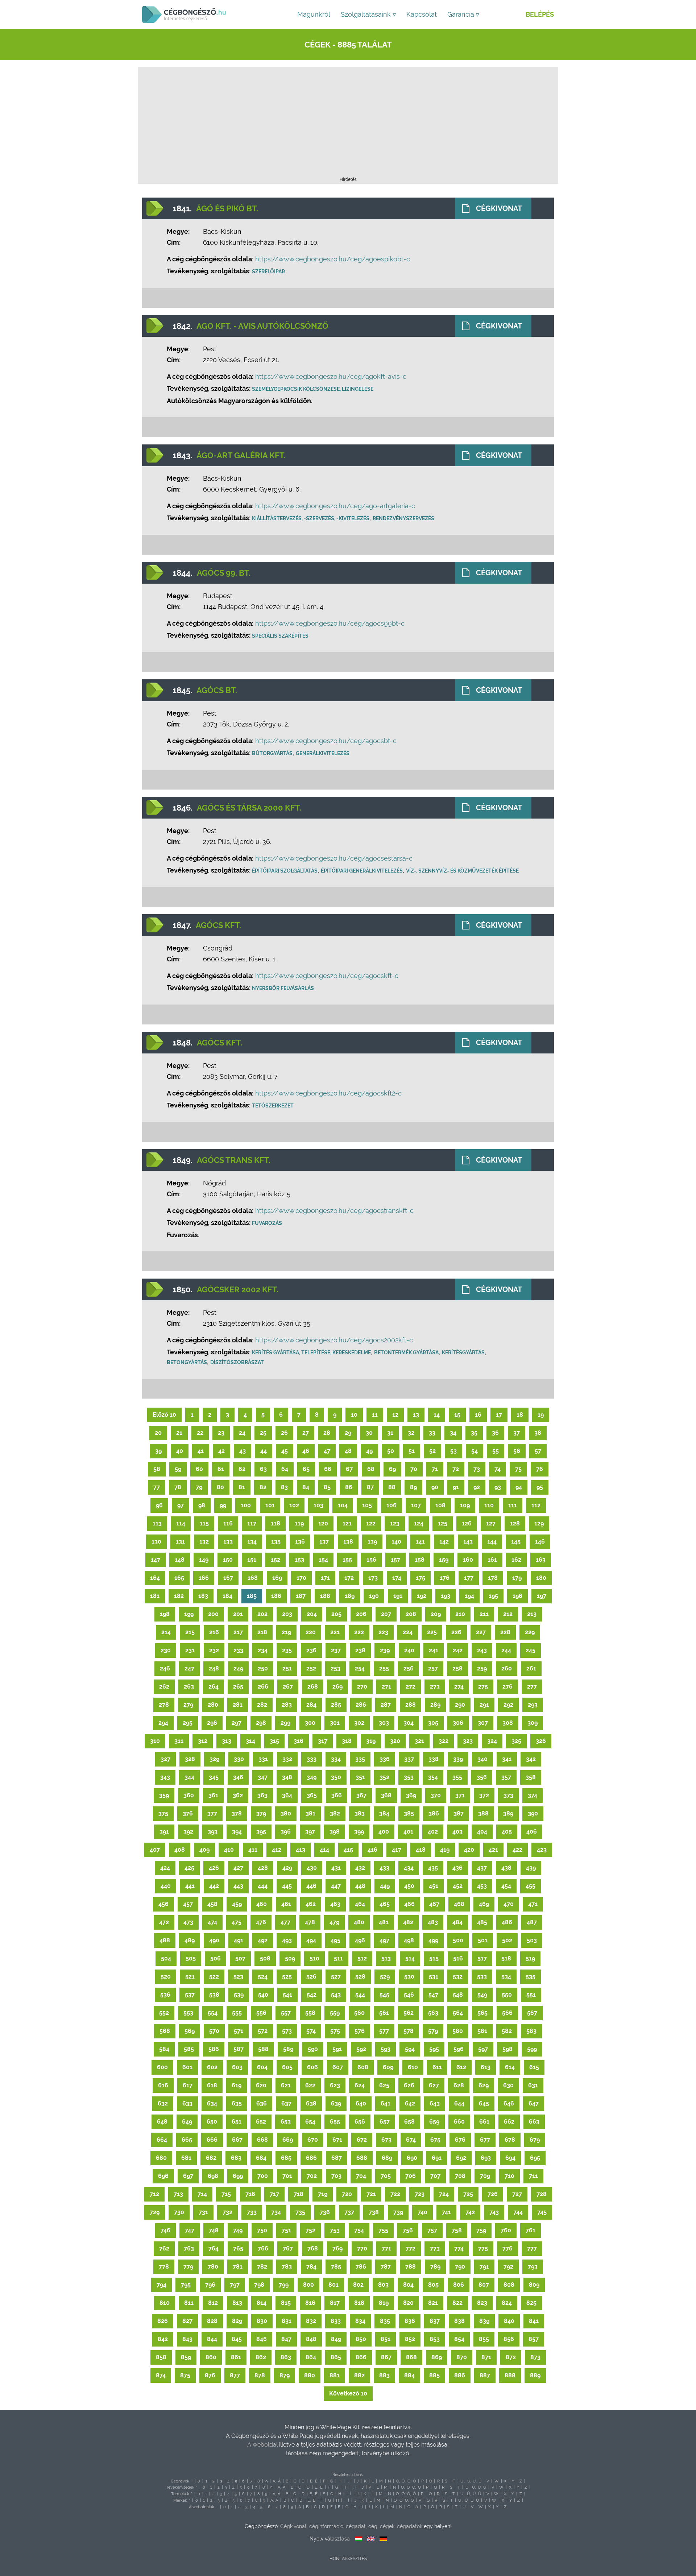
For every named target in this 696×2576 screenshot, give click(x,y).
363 (262, 1795)
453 (482, 1886)
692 (461, 2158)
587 (239, 2049)
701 (287, 2176)
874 (161, 2375)
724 (444, 2194)
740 (422, 2212)
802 (358, 2285)
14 (437, 1415)
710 (509, 2176)
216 (214, 1632)
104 (343, 1505)
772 (411, 2248)
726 (493, 2194)
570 (214, 2031)
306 (458, 1723)
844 (212, 2339)
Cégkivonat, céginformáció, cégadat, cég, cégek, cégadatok (351, 2526)
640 (361, 2103)
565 (482, 2013)
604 (262, 2067)
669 (288, 2140)
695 (535, 2158)
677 (485, 2140)
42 (221, 1451)
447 (336, 1886)
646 (509, 2103)
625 (384, 2085)
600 (162, 2067)
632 (163, 2103)
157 (395, 1560)
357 (506, 1777)
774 (459, 2248)
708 (460, 2176)
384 (384, 1813)
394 (237, 1832)
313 (227, 1741)
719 (323, 2194)
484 (457, 1922)
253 (335, 1668)
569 (190, 2031)
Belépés (540, 14)
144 (492, 1542)
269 (337, 1687)
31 (390, 1433)
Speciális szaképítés (280, 636)
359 (164, 1795)
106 (391, 1505)
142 (444, 1542)
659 (434, 2122)
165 (179, 1578)
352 (384, 1777)
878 (260, 2375)
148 (180, 1560)
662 (509, 2122)
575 (335, 2031)
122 (371, 1523)
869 (437, 2357)
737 (349, 2212)
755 (383, 2230)
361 (213, 1795)
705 (386, 2176)
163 (541, 1560)
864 (311, 2357)
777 (532, 2248)
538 (214, 1995)
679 (535, 2140)
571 (239, 2031)
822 (457, 2303)
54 (475, 1451)
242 (458, 1650)
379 (261, 1813)
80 (220, 1487)
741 (446, 2212)
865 (336, 2357)
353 (409, 1777)
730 (179, 2212)
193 (446, 1596)
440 (166, 1886)
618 (212, 2085)
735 (300, 2212)
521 (190, 1977)
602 (212, 2067)
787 (386, 2267)
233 (238, 1650)
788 (411, 2267)
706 (411, 2176)
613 (486, 2067)
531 (434, 1977)
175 (420, 1578)
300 (310, 1723)
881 (335, 2375)
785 (336, 2267)
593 (386, 2049)
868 (411, 2357)
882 (359, 2375)
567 (532, 2013)
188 (325, 1596)
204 (312, 1614)
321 (419, 1741)
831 (287, 2321)
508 (265, 1958)
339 (458, 1759)
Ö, (409, 2481)
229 (530, 1632)
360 (189, 1795)
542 (312, 1995)
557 (286, 2013)
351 (360, 1777)
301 (335, 1723)
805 (433, 2285)
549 (482, 1995)
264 (214, 1687)
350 (336, 1777)
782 (262, 2267)
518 (506, 1958)
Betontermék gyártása (406, 1353)
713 (178, 2194)
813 (237, 2303)
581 (482, 2031)
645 (484, 2103)
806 (459, 2285)
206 (361, 1614)
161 (492, 1560)
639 (336, 2103)
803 (383, 2285)
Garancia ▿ (463, 14)
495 (335, 1940)
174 (397, 1578)
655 (335, 2122)
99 (223, 1505)
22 (200, 1433)
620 (261, 2085)
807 (484, 2285)
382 (335, 1813)
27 (306, 1433)
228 (505, 1632)
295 (188, 1723)
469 (484, 1904)
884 (409, 2375)
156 (371, 1560)
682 (211, 2158)
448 (360, 1886)
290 (460, 1705)
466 (409, 1904)
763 (189, 2248)
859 (186, 2357)
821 (433, 2303)
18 (520, 1415)
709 (485, 2176)
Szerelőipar (268, 272)
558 (310, 2013)
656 (360, 2122)
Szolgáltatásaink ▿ (368, 14)
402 (433, 1832)
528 (360, 1977)
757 (432, 2230)
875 (185, 2375)
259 (482, 1668)
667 (237, 2140)
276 (507, 1687)
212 (508, 1614)
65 (306, 1469)
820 (408, 2303)
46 (306, 1451)
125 (443, 1523)
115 (204, 1523)
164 (155, 1578)
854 (459, 2339)
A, (274, 2481)
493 (287, 1940)
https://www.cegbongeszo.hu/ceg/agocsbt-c (326, 741)
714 (202, 2194)
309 (533, 1723)
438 (506, 1868)
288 (411, 1705)
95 (540, 1487)
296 (212, 1723)
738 (374, 2212)
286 (361, 1705)
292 (508, 1705)
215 (190, 1632)
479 (334, 1922)
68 (371, 1469)
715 (226, 2194)
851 (386, 2339)
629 (484, 2085)
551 (531, 1995)
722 (395, 2194)
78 (178, 1487)
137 (324, 1542)
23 (221, 1433)
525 (287, 1977)
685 (286, 2158)
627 (434, 2085)
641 (386, 2103)
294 (163, 1723)
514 (410, 1958)
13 (416, 1415)
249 (238, 1668)
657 (385, 2122)
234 (263, 1650)
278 (164, 1705)
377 (212, 1813)
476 (261, 1922)
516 (458, 1958)
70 (414, 1469)
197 (542, 1596)
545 (384, 1995)
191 (398, 1596)
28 (327, 1433)
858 (161, 2357)
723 (420, 2194)
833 (336, 2321)
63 (263, 1469)
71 (435, 1469)
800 (308, 2285)
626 (409, 2085)
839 (484, 2321)
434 (409, 1868)
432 (360, 1868)
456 (163, 1904)
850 (361, 2339)
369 (411, 1795)
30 (369, 1433)
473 (188, 1922)
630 (508, 2085)
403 (457, 1832)
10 (354, 1415)
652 (261, 2122)
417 (397, 1850)
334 (336, 1759)
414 (324, 1850)
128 (515, 1523)
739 (398, 2212)
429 (287, 1868)
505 (191, 1958)
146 (540, 1542)
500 (458, 1940)
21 (179, 1433)
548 (458, 1995)
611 (437, 2067)
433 (384, 1868)
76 (540, 1469)
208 (411, 1614)
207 (386, 1614)
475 (237, 1922)
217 (238, 1632)
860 (211, 2357)
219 (286, 1632)
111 (513, 1505)
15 (457, 1415)
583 (531, 2031)
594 (410, 2049)
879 (285, 2375)
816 (310, 2303)
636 (262, 2103)
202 (262, 1614)
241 (434, 1650)
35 (474, 1433)
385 (409, 1813)
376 (188, 1813)
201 (238, 1614)
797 (235, 2285)
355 (457, 1777)
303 (384, 1723)
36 (495, 1433)
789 (435, 2267)
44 (264, 1451)
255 (384, 1668)
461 (286, 1904)
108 (440, 1505)
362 (238, 1795)
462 (311, 1904)
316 (299, 1741)
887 (485, 2375)
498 (409, 1940)
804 (408, 2285)
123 (395, 1523)
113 (157, 1523)
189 (350, 1596)
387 (459, 1813)
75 (518, 1469)
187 (301, 1596)
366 (337, 1795)
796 (210, 2285)
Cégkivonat (499, 208)
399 (359, 1832)
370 (436, 1795)
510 (314, 1958)
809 (534, 2285)
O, (398, 2481)
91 (456, 1487)
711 (533, 2176)
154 (323, 1560)
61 (221, 1469)
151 (252, 1560)
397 (310, 1832)
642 (410, 2103)
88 (392, 1487)
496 (360, 1940)
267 (288, 1687)
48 (348, 1451)
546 (409, 1995)
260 (507, 1668)
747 (190, 2230)
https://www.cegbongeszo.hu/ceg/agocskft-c (327, 976)
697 (188, 2176)
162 (516, 1560)
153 (299, 1560)
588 (263, 2049)
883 (384, 2375)
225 (432, 1632)
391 (164, 1832)
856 (509, 2339)
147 (156, 1560)
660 (459, 2122)
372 (484, 1795)
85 (327, 1487)
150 (228, 1560)
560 (359, 2013)
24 (242, 1433)
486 (507, 1922)
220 (311, 1632)
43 (243, 1451)
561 (384, 2013)
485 (482, 1922)
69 (392, 1469)
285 (336, 1705)
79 (199, 1487)
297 (237, 1723)
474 (212, 1922)
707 (435, 2176)
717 (274, 2194)
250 (263, 1668)
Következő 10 (348, 2393)
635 (237, 2103)
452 (458, 1886)
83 (284, 1487)
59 (178, 1469)
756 (408, 2230)
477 (285, 1922)
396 (286, 1832)
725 (468, 2194)
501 (483, 1940)
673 (386, 2140)
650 (212, 2122)
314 (250, 1741)
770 (362, 2248)
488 (165, 1940)
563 (433, 2013)
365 (312, 1795)
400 (384, 1832)
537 (190, 1995)
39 (158, 1451)
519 (530, 1958)
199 (189, 1614)
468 (459, 1904)
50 (391, 1451)
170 (301, 1578)
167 (228, 1578)
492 (263, 1940)
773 (435, 2248)
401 (408, 1832)
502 (507, 1940)
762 (164, 2248)
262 (164, 1687)
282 (262, 1705)
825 (531, 2303)
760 (506, 2230)
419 (445, 1850)
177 (469, 1578)
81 (242, 1487)
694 (510, 2158)
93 (498, 1487)
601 (187, 2067)
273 (435, 1687)
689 (387, 2158)
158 (420, 1560)
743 (494, 2212)
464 (360, 1904)
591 (337, 2049)
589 (288, 2049)
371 (460, 1795)
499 (433, 1940)
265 (238, 1687)
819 (384, 2303)
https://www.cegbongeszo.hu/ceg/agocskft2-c (328, 1093)
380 (286, 1813)
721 (371, 2194)
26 (284, 1433)
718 (299, 2194)
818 (359, 2303)
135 (276, 1542)
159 (444, 1560)
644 (459, 2103)
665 (187, 2140)
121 (347, 1523)
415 (348, 1850)
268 (313, 1687)
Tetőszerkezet (273, 1106)
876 (210, 2375)
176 (445, 1578)
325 (516, 1741)
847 (286, 2339)
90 (435, 1487)
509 (290, 1958)
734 (276, 2212)
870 (462, 2357)
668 (262, 2140)
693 (486, 2158)
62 (242, 1469)
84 (306, 1487)
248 (214, 1668)
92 (477, 1487)
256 (409, 1668)
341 (507, 1759)
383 (360, 1813)
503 (532, 1940)
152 (275, 1560)
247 (189, 1668)
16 (478, 1415)
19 (541, 1415)
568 (165, 2031)
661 (484, 2122)
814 (262, 2303)
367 (361, 1795)
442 (214, 1886)
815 (286, 2303)
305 (433, 1723)
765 (238, 2248)
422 (517, 1850)
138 (348, 1542)
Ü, (475, 2481)
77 (157, 1487)
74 (498, 1469)
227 (481, 1632)
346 (238, 1777)
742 (470, 2212)
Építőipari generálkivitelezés (362, 871)
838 (459, 2321)
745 (542, 2212)
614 (510, 2067)
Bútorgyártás (272, 753)
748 (214, 2230)
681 (186, 2158)
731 (203, 2212)
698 (213, 2176)
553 (188, 2013)
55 (496, 1451)
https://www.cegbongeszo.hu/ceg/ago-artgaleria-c (335, 506)
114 (181, 1523)
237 (336, 1650)
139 (372, 1542)
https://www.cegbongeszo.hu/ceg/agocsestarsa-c (334, 858)
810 (165, 2303)
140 (396, 1542)
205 (336, 1614)
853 (435, 2339)
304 (409, 1723)
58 (157, 1469)
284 (311, 1705)
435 (433, 1868)
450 (409, 1886)
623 (335, 2085)
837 (435, 2321)
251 (287, 1668)
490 (214, 1940)
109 (465, 1505)
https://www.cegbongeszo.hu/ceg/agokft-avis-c (331, 376)
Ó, (403, 2481)
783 (287, 2267)
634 (212, 2103)
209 (436, 1614)
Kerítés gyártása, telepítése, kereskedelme (311, 1353)
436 (457, 1868)
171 (325, 1578)
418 (421, 1850)
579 (433, 2031)
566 (507, 2013)
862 (261, 2357)
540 (263, 1995)
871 (486, 2357)
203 (287, 1614)
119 (299, 1523)
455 (531, 1886)
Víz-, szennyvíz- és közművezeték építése (462, 871)
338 (434, 1759)
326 (541, 1741)
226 (456, 1632)
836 (410, 2321)
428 (263, 1868)
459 (237, 1904)
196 (517, 1596)
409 (204, 1850)
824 (507, 2303)
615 (534, 2067)
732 (227, 2212)
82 (263, 1487)
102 (294, 1505)
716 (250, 2194)
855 (484, 2339)
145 (516, 1542)
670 (313, 2140)
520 (166, 1977)
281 (238, 1705)
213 (532, 1614)
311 (179, 1741)
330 (239, 1759)
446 (311, 1886)
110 (489, 1505)
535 (531, 1977)
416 (372, 1850)
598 (507, 2049)
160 (468, 1560)
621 (286, 2085)
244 (506, 1650)
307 (483, 1723)
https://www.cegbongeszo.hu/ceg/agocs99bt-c (330, 623)
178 (493, 1578)
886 (460, 2375)
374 (533, 1795)
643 (435, 2103)
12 (395, 1415)
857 (534, 2339)
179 (517, 1578)
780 (213, 2267)
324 (492, 1741)
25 (263, 1433)
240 (409, 1650)
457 (188, 1904)
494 (311, 1940)
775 (483, 2248)
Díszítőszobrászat (237, 1362)
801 (333, 2285)
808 (509, 2285)
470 (509, 1904)
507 (240, 1958)
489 (190, 1940)
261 (531, 1668)
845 (237, 2339)
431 (336, 1868)
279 (188, 1705)
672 (362, 2140)
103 (318, 1505)
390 (533, 1813)
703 (336, 2176)
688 (362, 2158)
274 (459, 1687)
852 (410, 2339)
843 (187, 2339)
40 (180, 1451)
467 (434, 1904)
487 (532, 1922)
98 (202, 1505)
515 (434, 1958)
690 (412, 2158)
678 (510, 2140)
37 (517, 1433)
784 (311, 2267)
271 (386, 1687)
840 (509, 2321)
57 (538, 1451)
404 (482, 1832)
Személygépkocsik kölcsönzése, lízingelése (313, 389)
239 (385, 1650)
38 (538, 1433)
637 (286, 2103)
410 (229, 1850)
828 (212, 2321)
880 (310, 2375)
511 (338, 1958)
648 (162, 2122)
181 (155, 1596)
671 (337, 2140)
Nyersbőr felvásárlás (283, 988)
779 (188, 2267)
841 (534, 2321)
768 (313, 2248)
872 (511, 2357)
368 (386, 1795)
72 (456, 1469)
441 (190, 1886)
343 (165, 1777)
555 (237, 2013)
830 (262, 2321)
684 (261, 2158)
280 (213, 1705)
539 (239, 1995)
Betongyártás (187, 1362)
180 (541, 1578)
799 (284, 2285)
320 (395, 1741)
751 (286, 2230)
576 (360, 2031)
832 (311, 2321)
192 (422, 1596)
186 (276, 1596)
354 (433, 1777)
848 (311, 2339)
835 (385, 2321)
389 (508, 1813)
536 (165, 1995)
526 (311, 1977)
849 (336, 2339)
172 (349, 1578)
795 (186, 2285)
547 (433, 1995)
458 (212, 1904)
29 (348, 1433)
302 (359, 1723)
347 (263, 1777)
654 (310, 2122)
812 (213, 2303)
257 (433, 1668)
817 (335, 2303)
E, (312, 2481)
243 (482, 1650)
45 (285, 1451)
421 (493, 1850)
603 (237, 2067)
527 (336, 1977)
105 (367, 1505)
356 (482, 1777)
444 (263, 1886)
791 (484, 2267)
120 (323, 1523)
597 (483, 2049)
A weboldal (263, 2445)
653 (286, 2122)
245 (531, 1650)
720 (347, 2194)
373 (508, 1795)
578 (409, 2031)
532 (458, 1977)
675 (435, 2140)
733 (252, 2212)
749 (238, 2230)
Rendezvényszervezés (403, 518)
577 (384, 2031)
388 (483, 1813)
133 (228, 1542)
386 (434, 1813)
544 (360, 1995)
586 (214, 2049)
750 (262, 2230)
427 (238, 1868)
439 (531, 1868)
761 (531, 2230)
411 (253, 1850)
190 (374, 1596)
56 (517, 1451)
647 (534, 2103)
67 (349, 1469)
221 (335, 1632)
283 (287, 1705)
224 (408, 1632)
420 (469, 1850)
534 (506, 1977)
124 (419, 1523)
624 (360, 2085)
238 (360, 1650)
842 (163, 2339)
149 (204, 1560)
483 (433, 1922)
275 (483, 1687)
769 (337, 2248)
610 (413, 2067)
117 (252, 1523)
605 (287, 2067)
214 (166, 1632)
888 (510, 2375)
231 (190, 1650)
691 (437, 2158)
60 (199, 1469)
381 (310, 1813)
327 (165, 1759)
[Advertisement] (348, 124)
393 (213, 1832)
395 (261, 1832)
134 (252, 1542)
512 (362, 1958)
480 (359, 1922)
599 (532, 2049)
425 (189, 1868)
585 (189, 2049)
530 (409, 1977)
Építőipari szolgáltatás (285, 871)
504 (166, 1958)
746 (165, 2230)
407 (155, 1850)
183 (203, 1596)
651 (237, 2122)
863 (286, 2357)
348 (287, 1777)
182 (179, 1596)
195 (493, 1596)
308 (508, 1723)
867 (386, 2357)
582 (507, 2031)
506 (216, 1958)
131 (180, 1542)
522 (214, 1977)
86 (349, 1487)
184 (227, 1596)
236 (311, 1650)
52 (432, 1451)
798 (259, 2285)
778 (164, 2267)
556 (261, 2013)
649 (187, 2122)
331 (263, 1759)
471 (533, 1904)
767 (288, 2248)
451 (434, 1886)
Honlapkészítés (348, 2559)
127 (491, 1523)
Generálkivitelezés (323, 753)
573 (287, 2031)
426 (214, 1868)
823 (482, 2303)
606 (312, 2067)
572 (263, 2031)
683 (236, 2158)
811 (189, 2303)
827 (187, 2321)
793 (533, 2267)
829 (237, 2321)
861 (236, 2357)
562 (409, 2013)
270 (362, 1687)
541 (287, 1995)
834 (360, 2321)
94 (519, 1487)
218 (262, 1632)
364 (287, 1795)
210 (460, 1614)
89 (413, 1487)
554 (213, 2013)
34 (453, 1433)
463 (335, 1904)
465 (385, 1904)
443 (238, 1886)
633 (187, 2103)
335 (360, 1759)
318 (347, 1741)
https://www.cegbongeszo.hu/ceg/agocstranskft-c (334, 1211)
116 (228, 1523)
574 (311, 2031)
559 (335, 2013)
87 (370, 1487)
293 (533, 1705)
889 (535, 2375)
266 (263, 1687)
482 (408, 1922)
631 (533, 2085)
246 (165, 1668)
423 (542, 1850)
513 (386, 1958)
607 (338, 2067)
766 (263, 2248)
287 (386, 1705)
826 (163, 2321)
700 (263, 2176)
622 (310, 2085)
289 (435, 1705)
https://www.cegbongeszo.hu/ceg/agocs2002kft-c (334, 1340)
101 (270, 1505)
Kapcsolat (422, 14)
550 (507, 1995)
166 (204, 1578)
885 (434, 2375)
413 (301, 1850)
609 (388, 2067)
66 (328, 1469)
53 (453, 1451)
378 (237, 1813)
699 (238, 2176)
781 (238, 2267)
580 (458, 2031)
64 (285, 1469)
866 (361, 2357)
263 (189, 1687)
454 (506, 1886)
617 (188, 2085)
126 (467, 1523)
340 (482, 1759)
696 (163, 2176)
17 (499, 1415)
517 (482, 1958)
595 (434, 2049)
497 (384, 1940)
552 (164, 2013)
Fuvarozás (267, 1223)
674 (411, 2140)
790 (460, 2267)
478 (310, 1922)
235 (287, 1650)
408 (180, 1850)
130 (156, 1542)
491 (239, 1940)
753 (335, 2230)
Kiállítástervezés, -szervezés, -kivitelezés (311, 518)
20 (158, 1433)
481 (384, 1922)
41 (201, 1451)
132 (204, 1542)
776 (507, 2248)
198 (165, 1614)
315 (274, 1741)
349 (312, 1777)
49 (369, 1451)
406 (532, 1832)
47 (327, 1451)
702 (312, 2176)
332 (287, 1759)
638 (311, 2103)
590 (313, 2049)
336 (385, 1759)
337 (409, 1759)
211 (484, 1614)
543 (336, 1995)
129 (539, 1523)
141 (420, 1542)
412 (277, 1850)
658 (409, 2122)
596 (459, 2049)
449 (385, 1886)
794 (161, 2285)
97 (181, 1505)
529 (385, 1977)
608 (363, 2067)
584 (164, 2049)
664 (162, 2140)
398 (335, 1832)
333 (312, 1759)
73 (477, 1469)
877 (235, 2375)
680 (161, 2158)
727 (517, 2194)
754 (359, 2230)
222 (359, 1632)
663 (534, 2122)
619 (237, 2085)
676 (460, 2140)
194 (469, 1596)
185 (252, 1596)
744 (518, 2212)
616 (163, 2085)
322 (444, 1741)
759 (481, 2230)
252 (311, 1668)
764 (214, 2248)
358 (531, 1777)
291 (484, 1705)
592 (361, 2049)
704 (361, 2176)
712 (154, 2194)
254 (360, 1668)
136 (300, 1542)
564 (458, 2013)
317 (323, 1741)
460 (262, 1904)
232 (214, 1650)
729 (155, 2212)
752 (310, 2230)
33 (432, 1433)
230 (166, 1650)
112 (536, 1505)
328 (190, 1759)
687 (337, 2158)
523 (238, 1977)
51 (412, 1451)
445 (287, 1886)
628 (459, 2085)
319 (371, 1741)
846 (262, 2339)
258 (457, 1668)
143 (468, 1542)
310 (155, 1741)
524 (263, 1977)
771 (386, 2248)
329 (214, 1759)
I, (347, 2481)
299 (285, 1723)
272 (411, 1687)
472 (164, 1922)
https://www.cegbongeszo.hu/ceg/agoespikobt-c (333, 259)
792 (508, 2267)
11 (375, 1415)
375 (163, 1813)
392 (188, 1832)
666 (212, 2140)
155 (347, 1560)
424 (165, 1868)
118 (275, 1523)
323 (468, 1741)
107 (416, 1505)
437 (482, 1868)
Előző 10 (164, 1415)
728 (542, 2194)
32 (411, 1433)
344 (189, 1777)
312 (203, 1741)
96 (159, 1505)
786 (361, 2267)
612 (461, 2067)
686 (311, 2158)
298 (261, 1723)
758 (457, 2230)
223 (383, 1632)
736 (325, 2212)
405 (507, 1832)
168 (253, 1578)
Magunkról (314, 14)
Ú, (469, 2481)
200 (213, 1614)
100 (246, 1505)
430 (312, 1868)
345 (214, 1777)
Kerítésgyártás (463, 1353)
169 (277, 1578)
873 (535, 2357)
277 (532, 1687)
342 (531, 1759)
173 (373, 1578)
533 (482, 1977)
